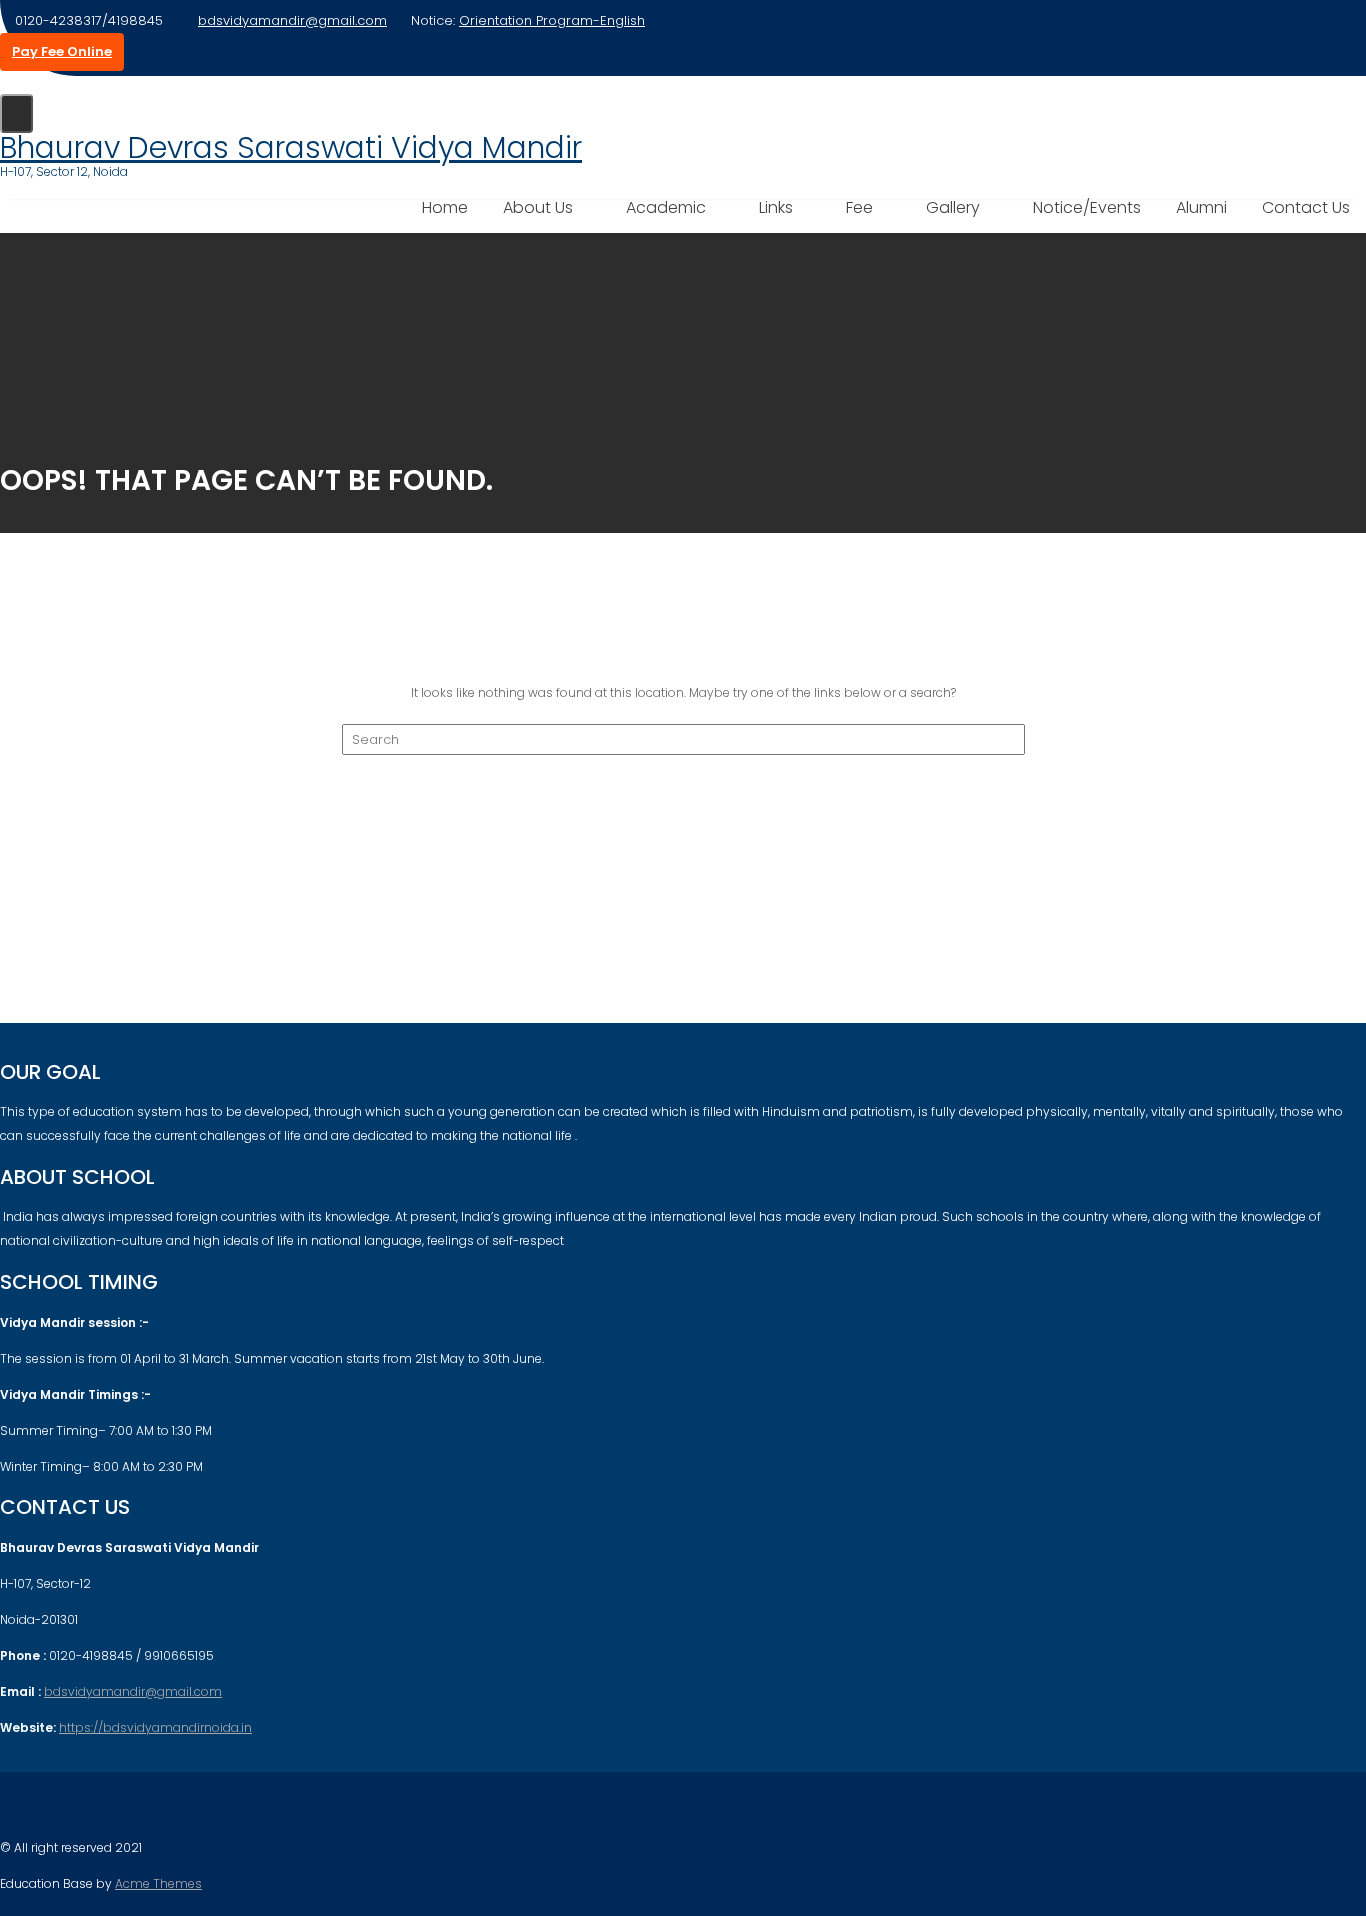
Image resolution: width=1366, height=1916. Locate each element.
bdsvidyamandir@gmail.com (292, 20)
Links (776, 207)
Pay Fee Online (62, 51)
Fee (859, 207)
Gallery (953, 207)
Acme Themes (158, 1883)
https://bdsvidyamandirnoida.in (155, 1727)
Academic (666, 207)
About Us (538, 207)
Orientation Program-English (552, 20)
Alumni (1201, 207)
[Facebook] (16, 1808)
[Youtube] (51, 1808)
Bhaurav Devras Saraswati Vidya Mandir (291, 147)
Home (445, 207)
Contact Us (1306, 207)
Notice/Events (1087, 207)
